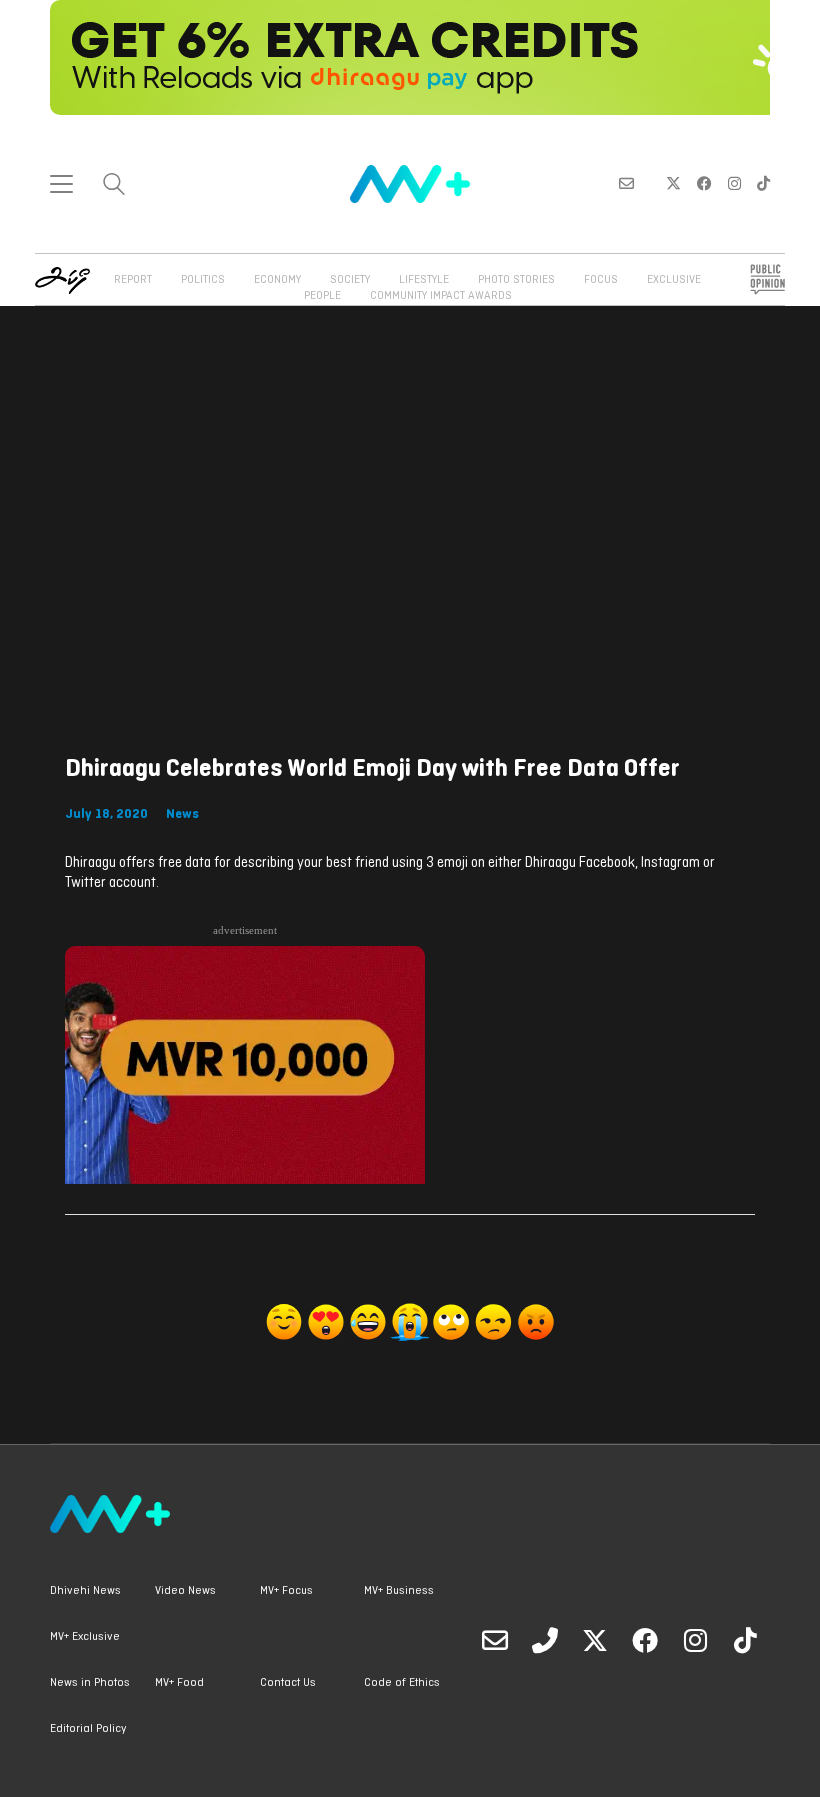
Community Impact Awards (441, 296)
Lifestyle (424, 280)
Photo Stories (516, 280)
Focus (601, 280)
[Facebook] (645, 1640)
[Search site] (114, 186)
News (182, 814)
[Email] (495, 1640)
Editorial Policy (88, 1729)
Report (133, 280)
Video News (185, 1591)
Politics (203, 280)
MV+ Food (179, 1683)
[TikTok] (745, 1640)
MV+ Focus (286, 1591)
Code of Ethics (402, 1683)
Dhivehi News (85, 1591)
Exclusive (674, 280)
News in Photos (90, 1683)
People (322, 296)
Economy (277, 280)
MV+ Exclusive (85, 1637)
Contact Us (288, 1683)
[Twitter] (595, 1640)
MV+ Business (399, 1591)
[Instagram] (695, 1640)
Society (350, 280)
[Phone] (545, 1640)
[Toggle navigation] (61, 184)
